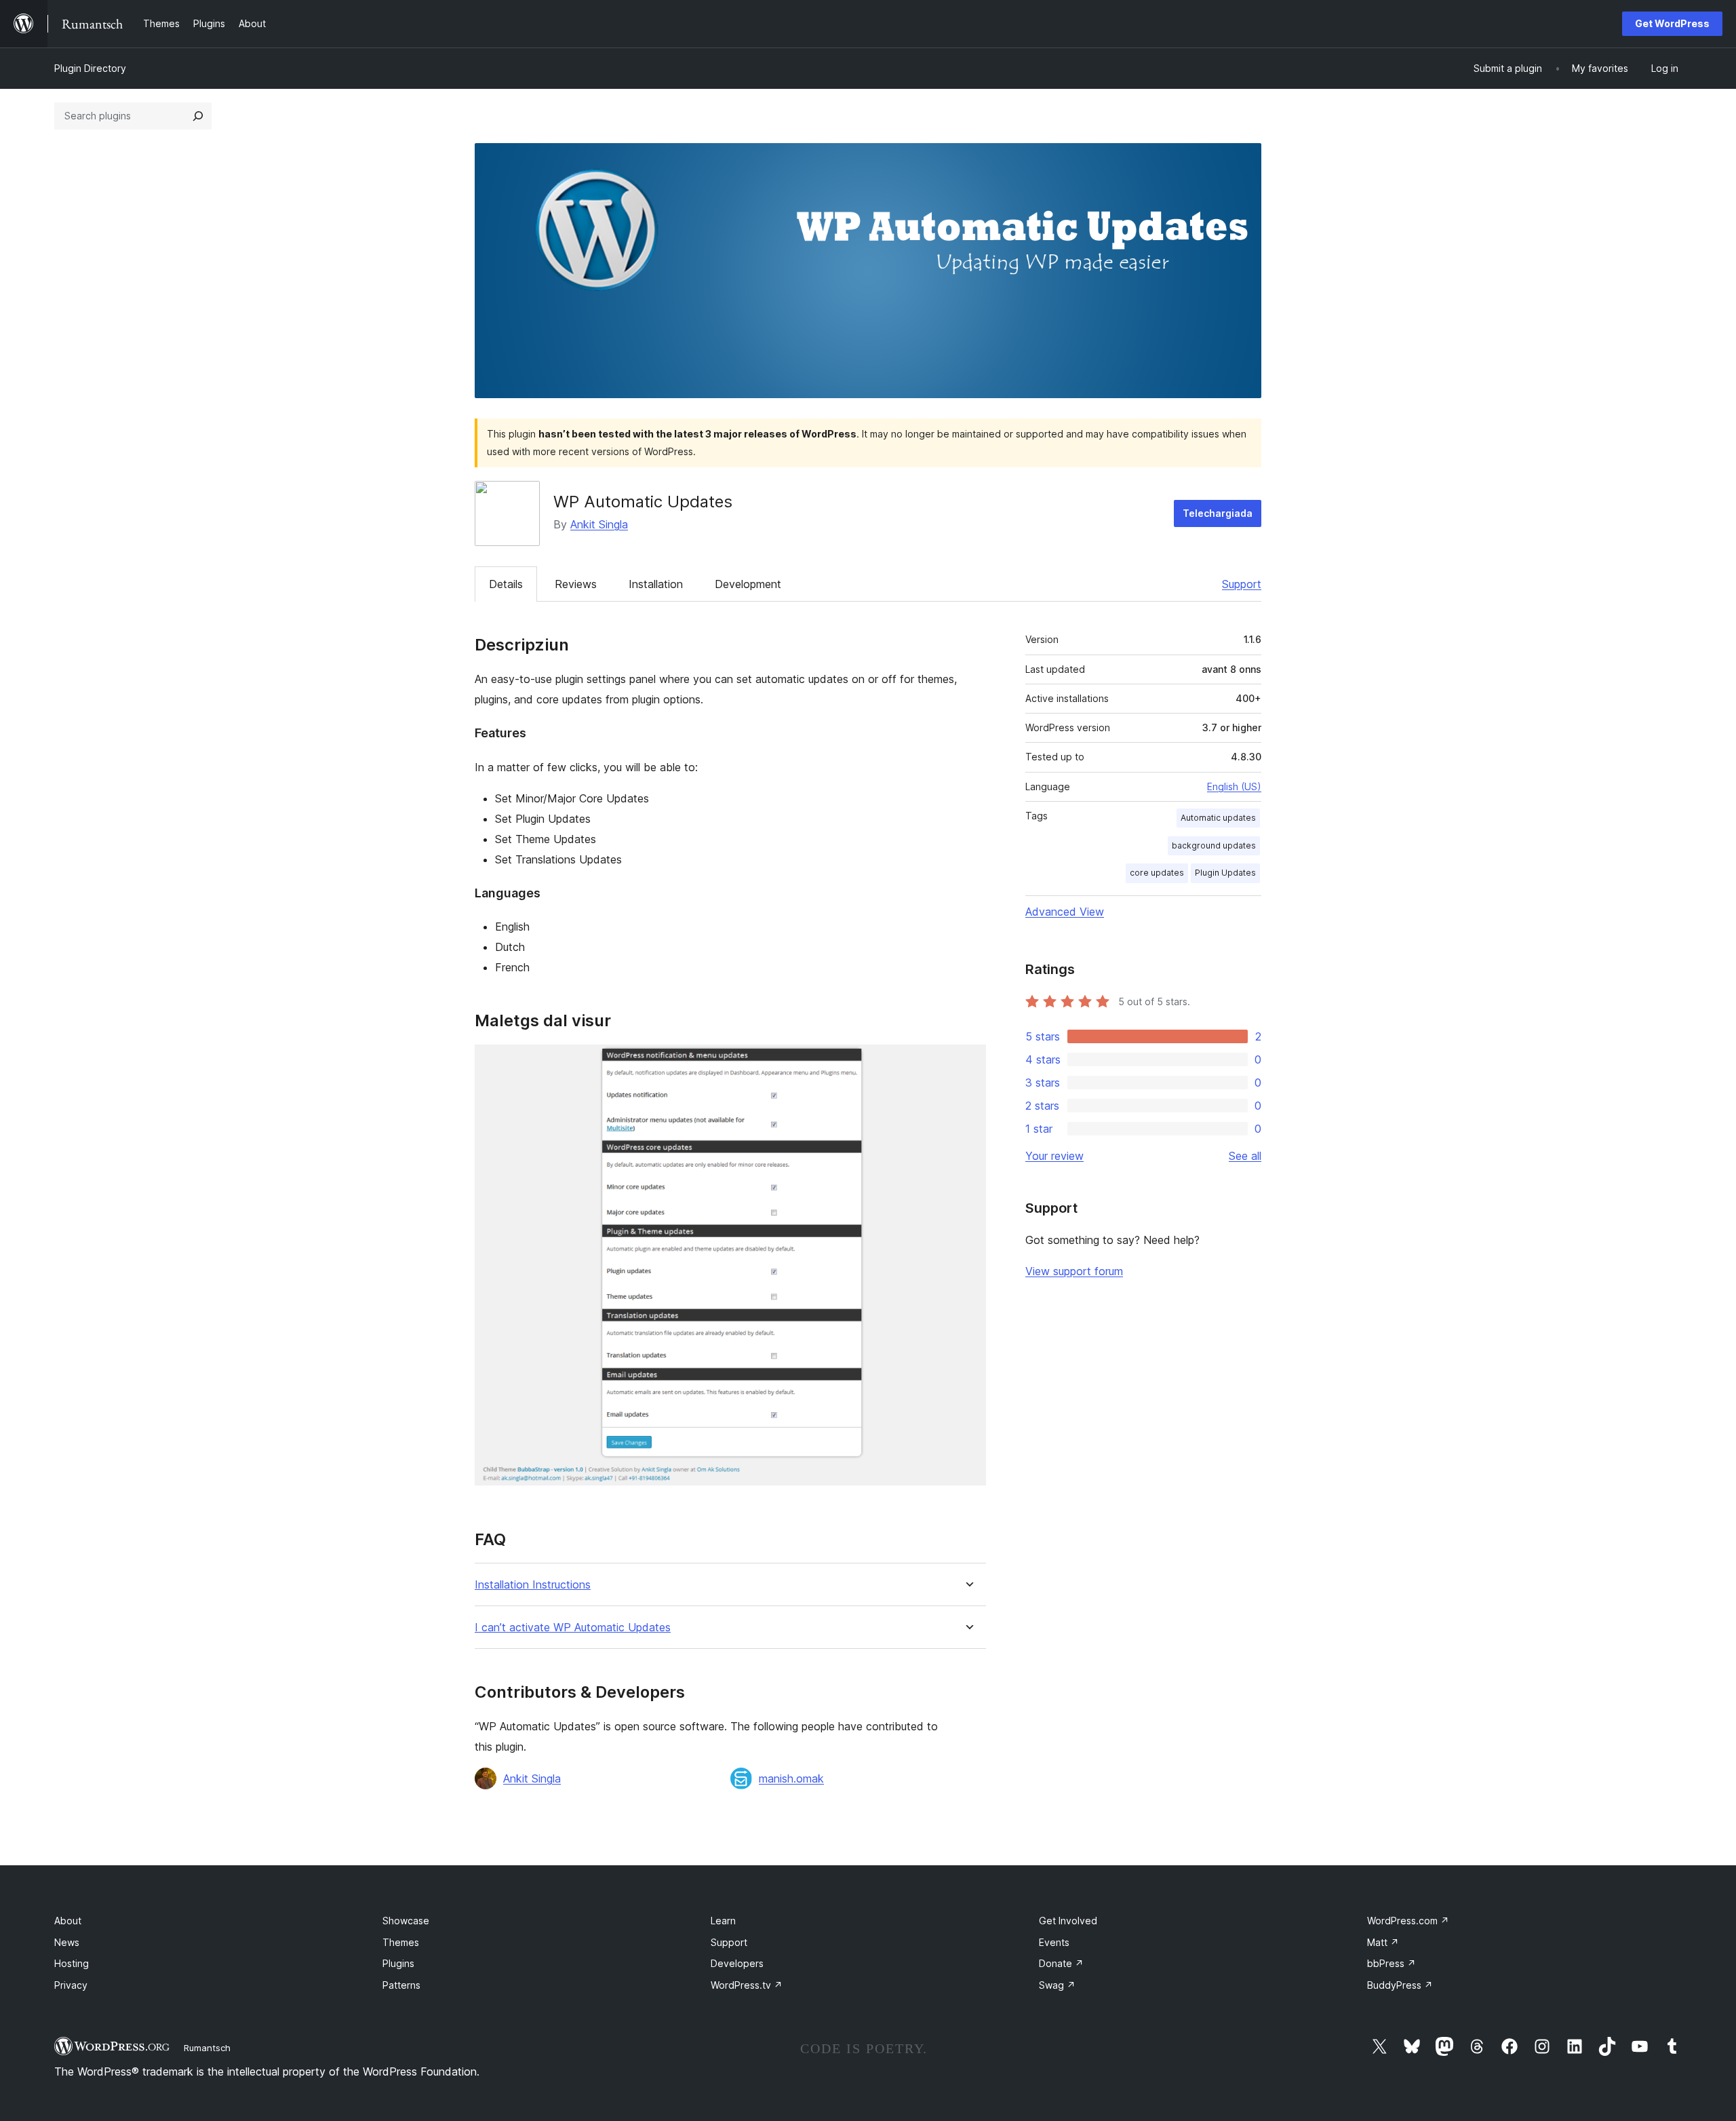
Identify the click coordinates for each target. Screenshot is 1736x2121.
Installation (656, 584)
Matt (1383, 1942)
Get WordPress (1672, 23)
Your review (1054, 1156)
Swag (1057, 1985)
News (67, 1942)
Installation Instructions (533, 1585)
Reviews (576, 584)
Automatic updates (1218, 818)
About (68, 1921)
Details (506, 584)
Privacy (71, 1985)
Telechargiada (1218, 513)
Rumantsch (207, 2048)
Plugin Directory (90, 68)
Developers (737, 1963)
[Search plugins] (198, 116)
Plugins (398, 1963)
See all (1245, 1156)
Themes (401, 1942)
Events (1054, 1942)
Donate (1061, 1963)
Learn (723, 1921)
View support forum (1074, 1271)
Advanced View (1065, 912)
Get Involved (1068, 1921)
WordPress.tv (747, 1985)
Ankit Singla (599, 524)
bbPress (1392, 1963)
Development (748, 584)
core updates (1157, 873)
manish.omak (791, 1778)
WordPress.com (1408, 1921)
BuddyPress (1400, 1985)
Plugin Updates (1225, 873)
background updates (1214, 845)
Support (1242, 584)
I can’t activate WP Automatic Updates (573, 1628)
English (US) (1234, 786)
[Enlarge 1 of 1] (968, 1063)
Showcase (406, 1921)
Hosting (72, 1963)
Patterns (401, 1985)
